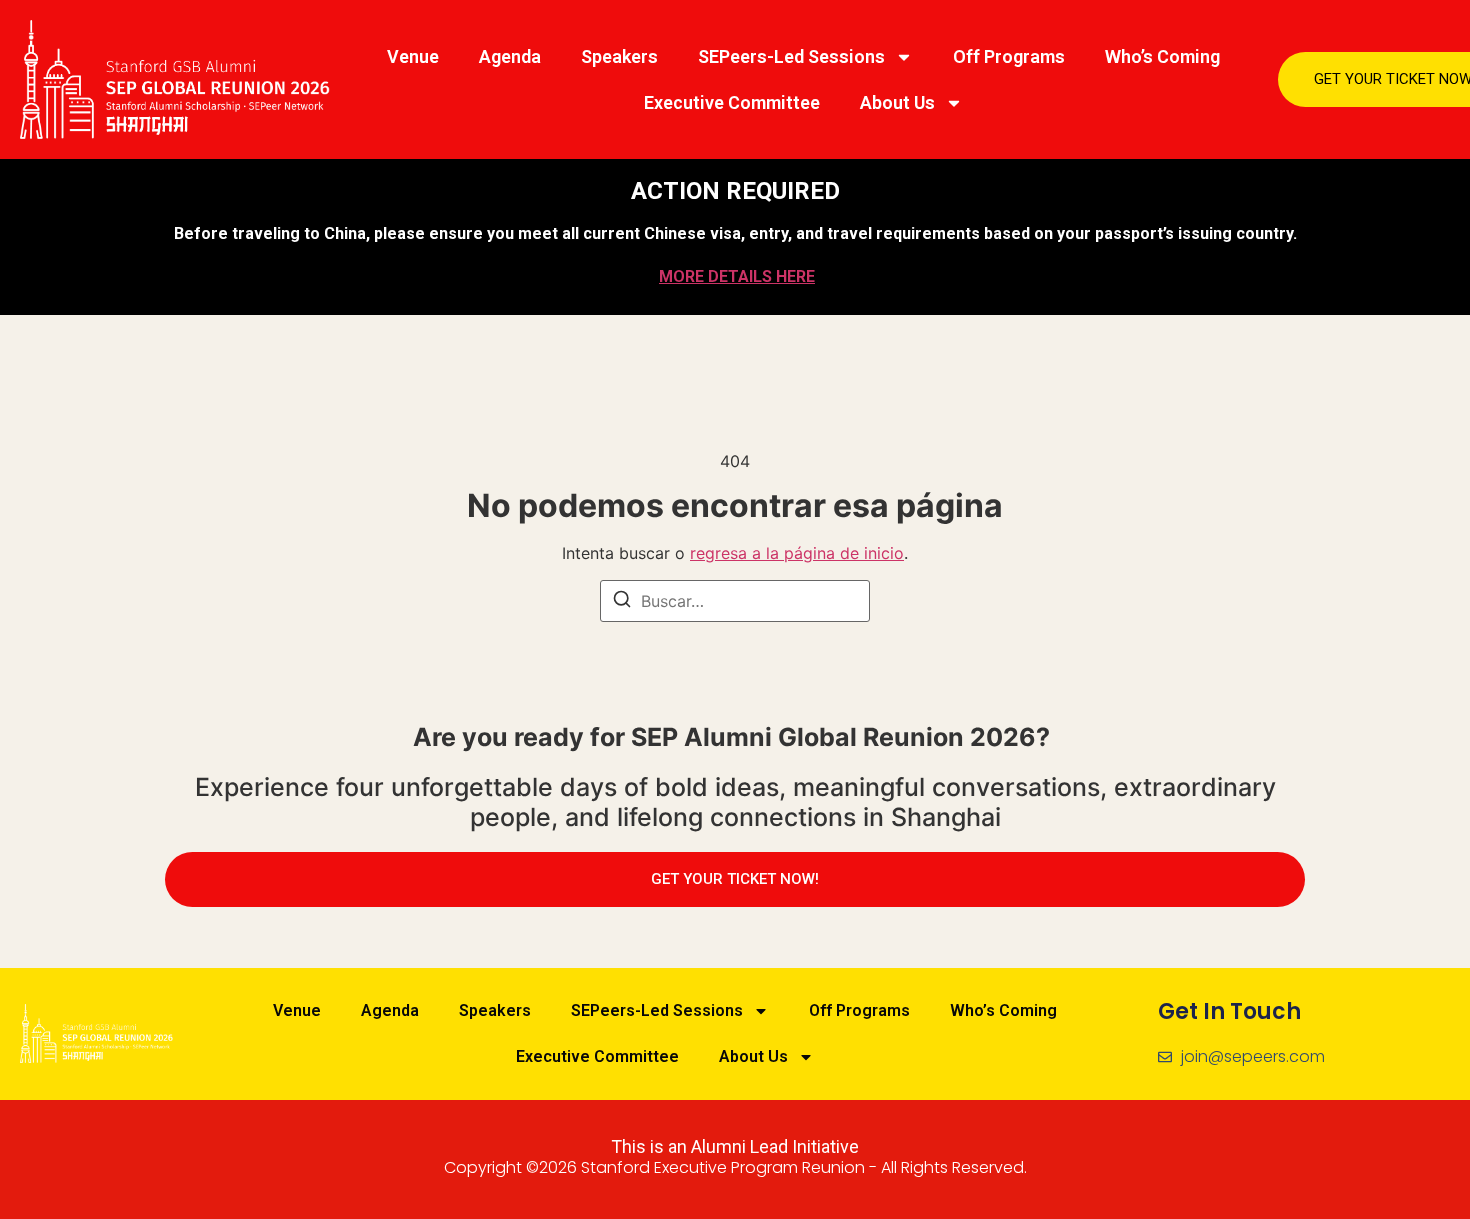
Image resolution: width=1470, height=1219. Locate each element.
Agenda (510, 56)
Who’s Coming (1162, 56)
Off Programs (1009, 56)
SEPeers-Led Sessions (791, 56)
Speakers (619, 56)
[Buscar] (622, 602)
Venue (413, 56)
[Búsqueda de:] (735, 601)
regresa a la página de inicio (797, 553)
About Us (897, 102)
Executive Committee (732, 102)
